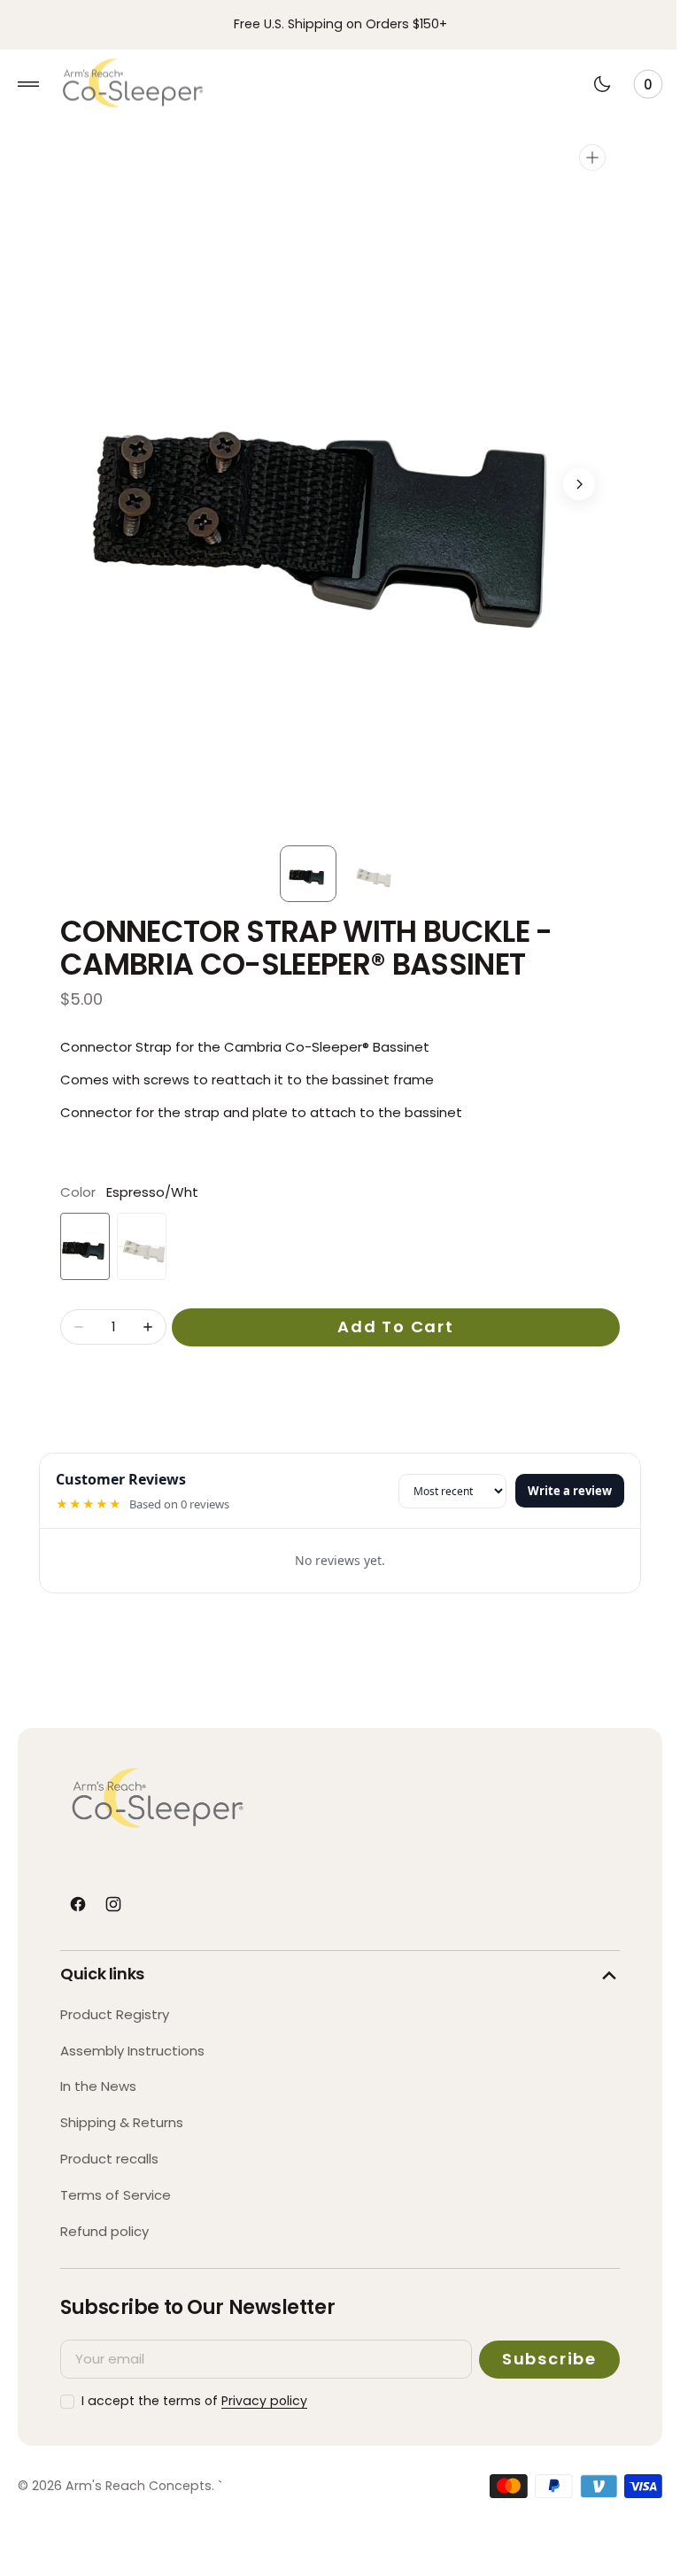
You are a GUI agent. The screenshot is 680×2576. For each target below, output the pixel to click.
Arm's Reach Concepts (139, 2486)
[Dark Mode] (589, 84)
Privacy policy (264, 2401)
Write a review (556, 1491)
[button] (28, 84)
